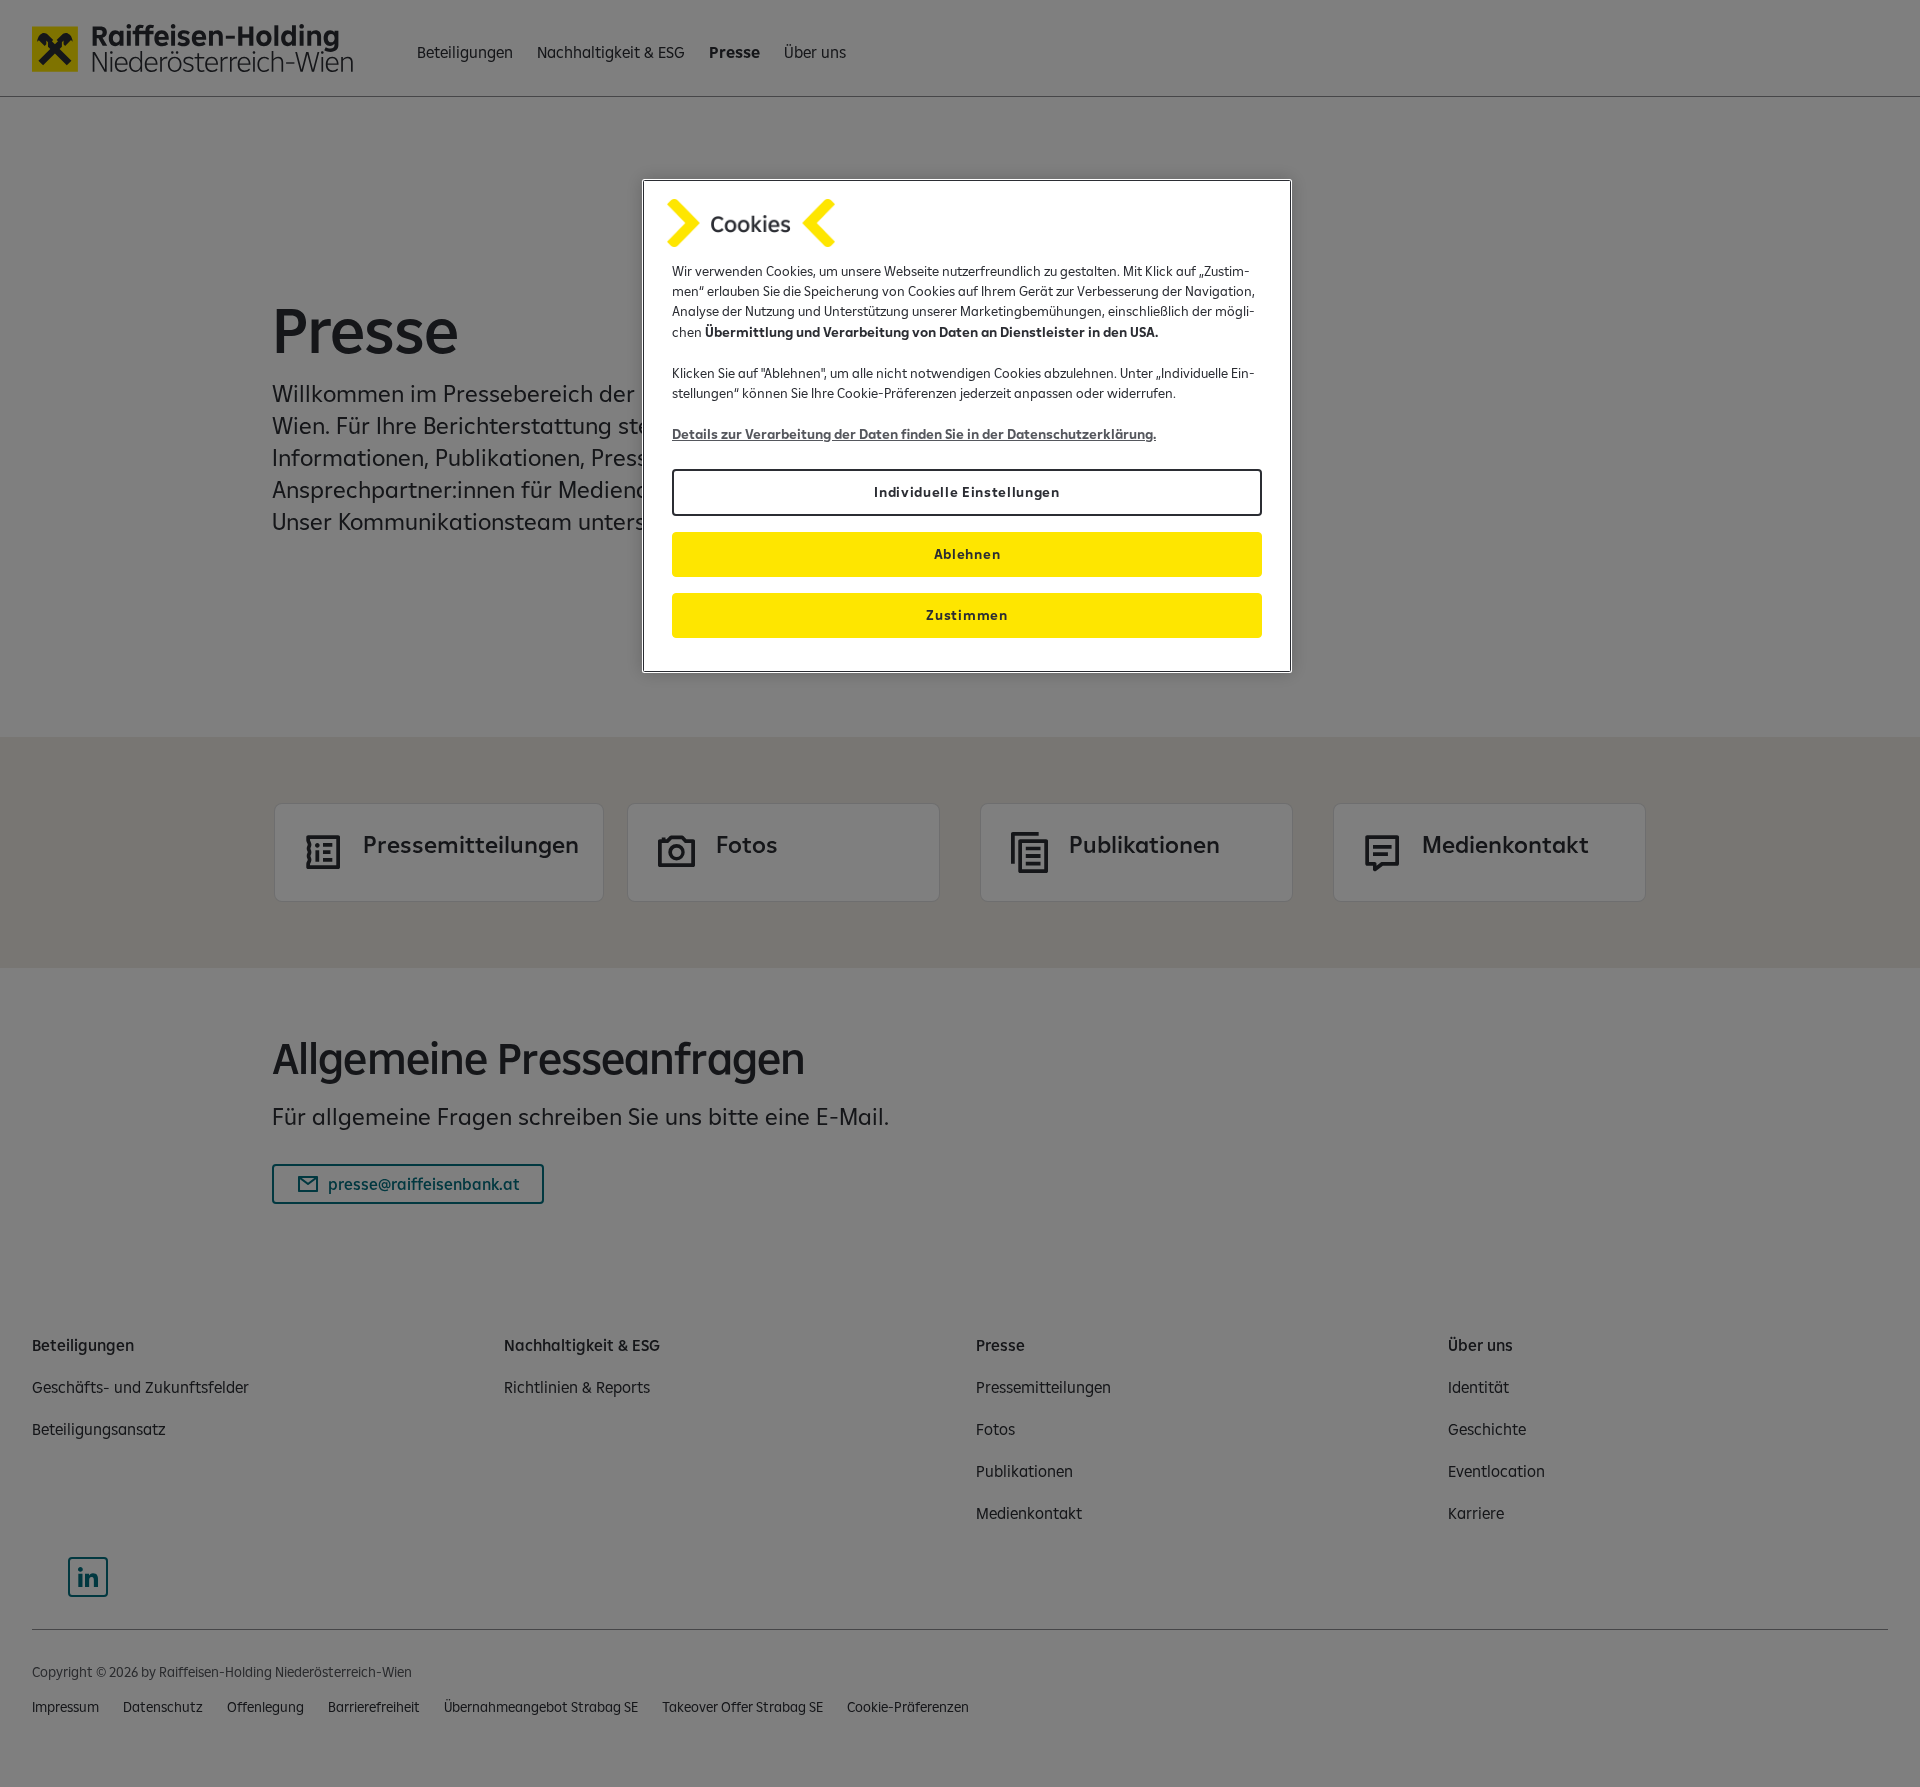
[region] (967, 426)
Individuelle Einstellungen (967, 492)
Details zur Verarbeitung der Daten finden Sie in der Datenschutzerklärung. (914, 434)
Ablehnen (967, 554)
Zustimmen (966, 615)
